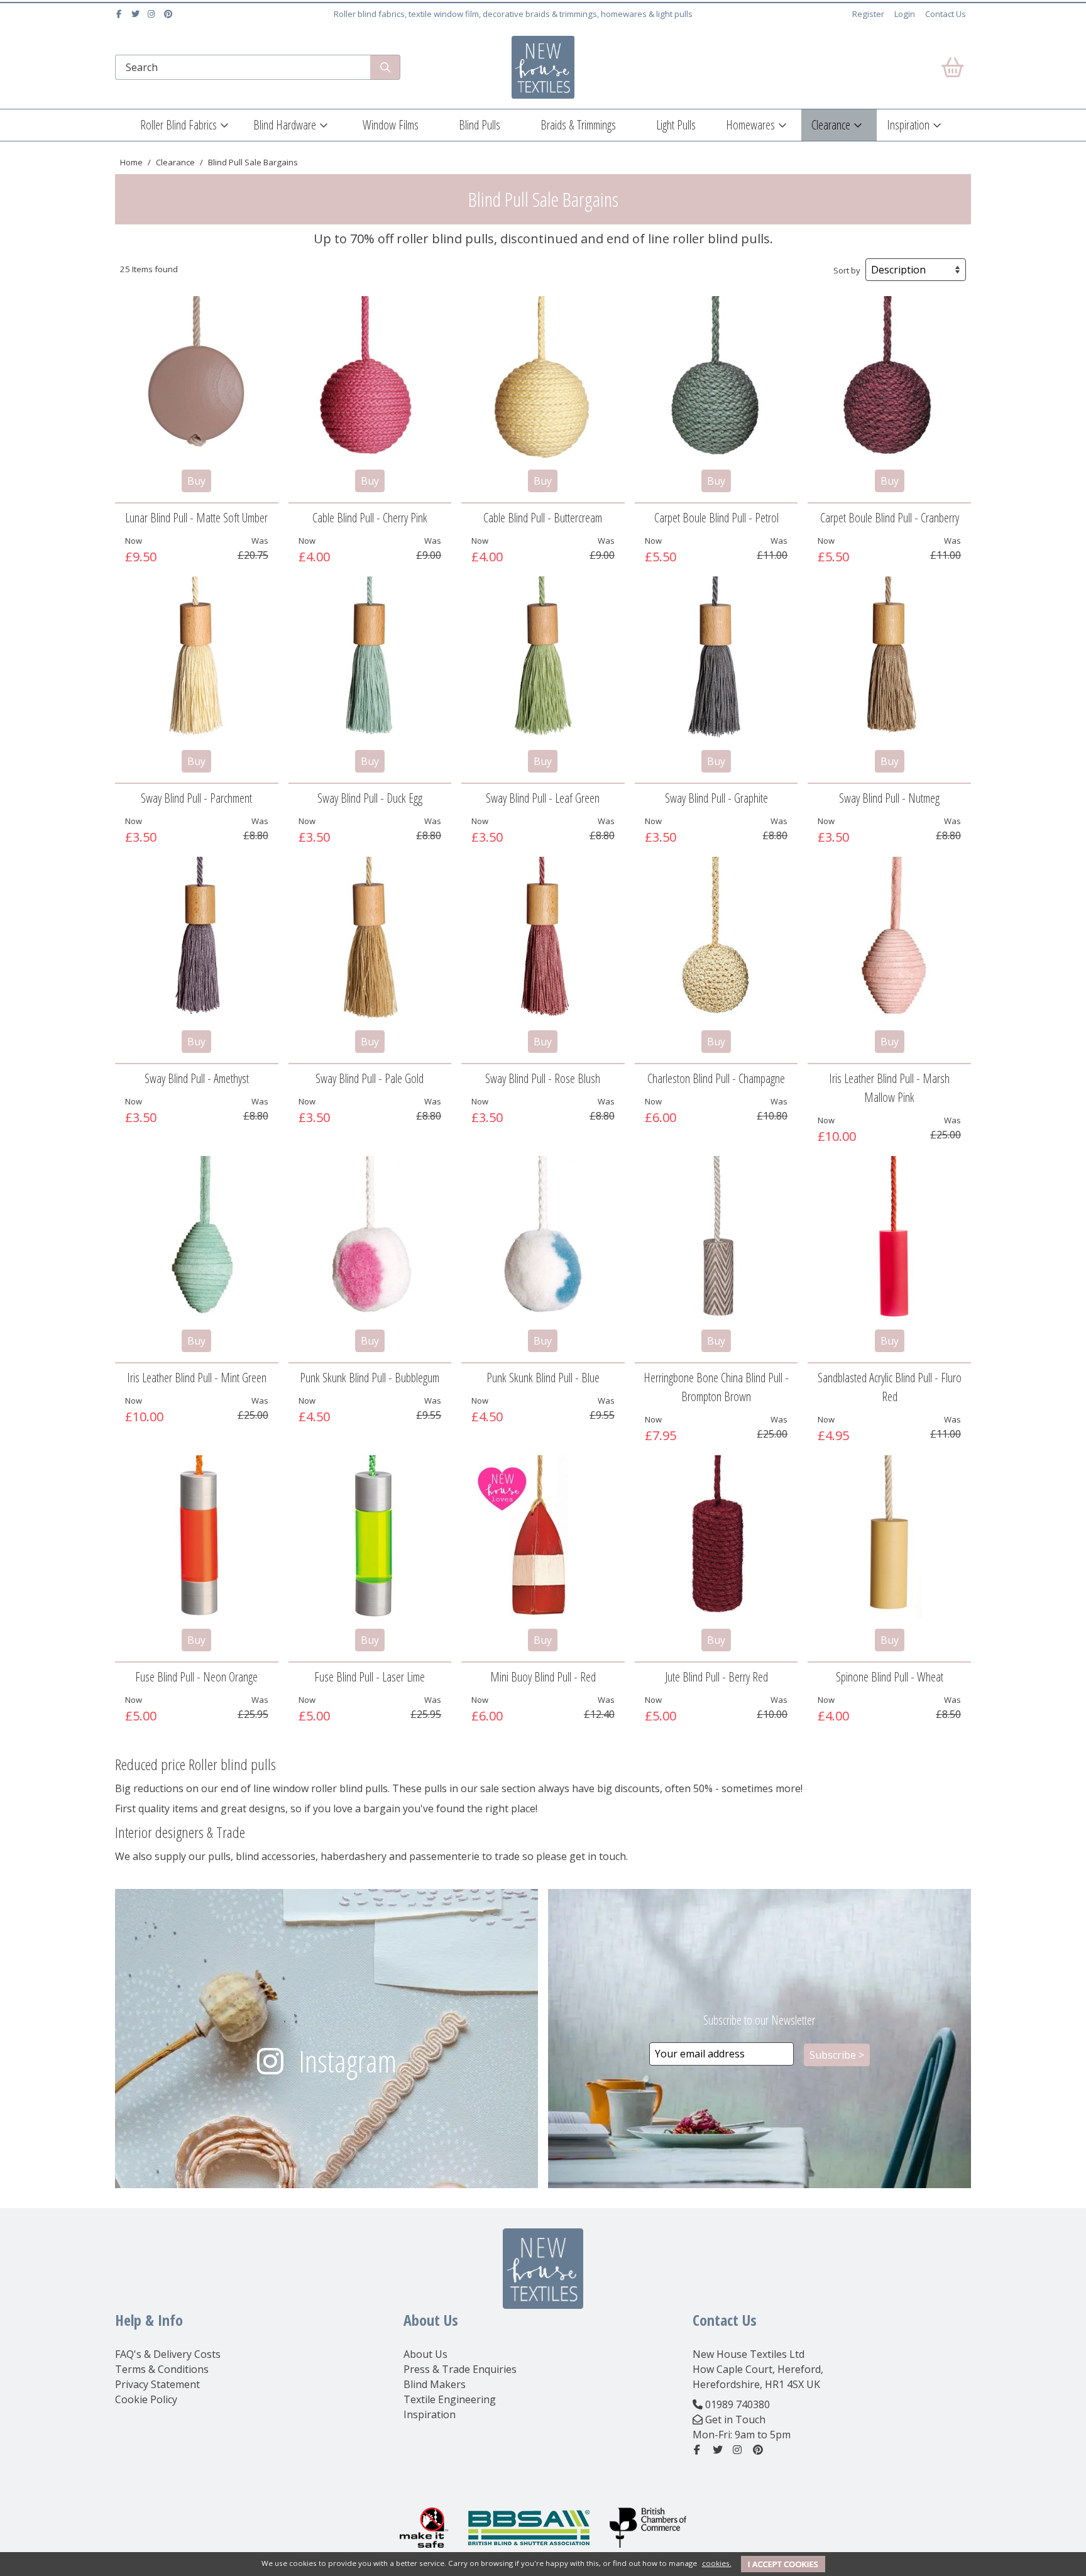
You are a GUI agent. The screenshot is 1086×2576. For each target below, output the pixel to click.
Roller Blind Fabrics (178, 125)
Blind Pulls (480, 125)
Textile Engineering (450, 2399)
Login (905, 14)
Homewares (750, 125)
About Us (425, 2354)
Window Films (391, 125)
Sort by (847, 270)
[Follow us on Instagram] (153, 14)
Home (131, 162)
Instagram (348, 2061)
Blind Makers (435, 2384)
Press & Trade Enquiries (460, 2369)
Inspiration (908, 125)
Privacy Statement (157, 2384)
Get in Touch (735, 2419)
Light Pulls (676, 125)
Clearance (831, 125)
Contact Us (946, 14)
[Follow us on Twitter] (137, 14)
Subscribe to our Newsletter (759, 2020)
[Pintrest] (169, 14)
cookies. (717, 2563)
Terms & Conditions (162, 2369)
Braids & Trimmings (578, 125)
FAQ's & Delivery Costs (168, 2354)
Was (260, 541)
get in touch (598, 1856)
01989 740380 (738, 2404)
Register (868, 14)
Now (134, 541)
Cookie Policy (146, 2399)
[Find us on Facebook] (120, 14)
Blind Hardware (285, 125)
